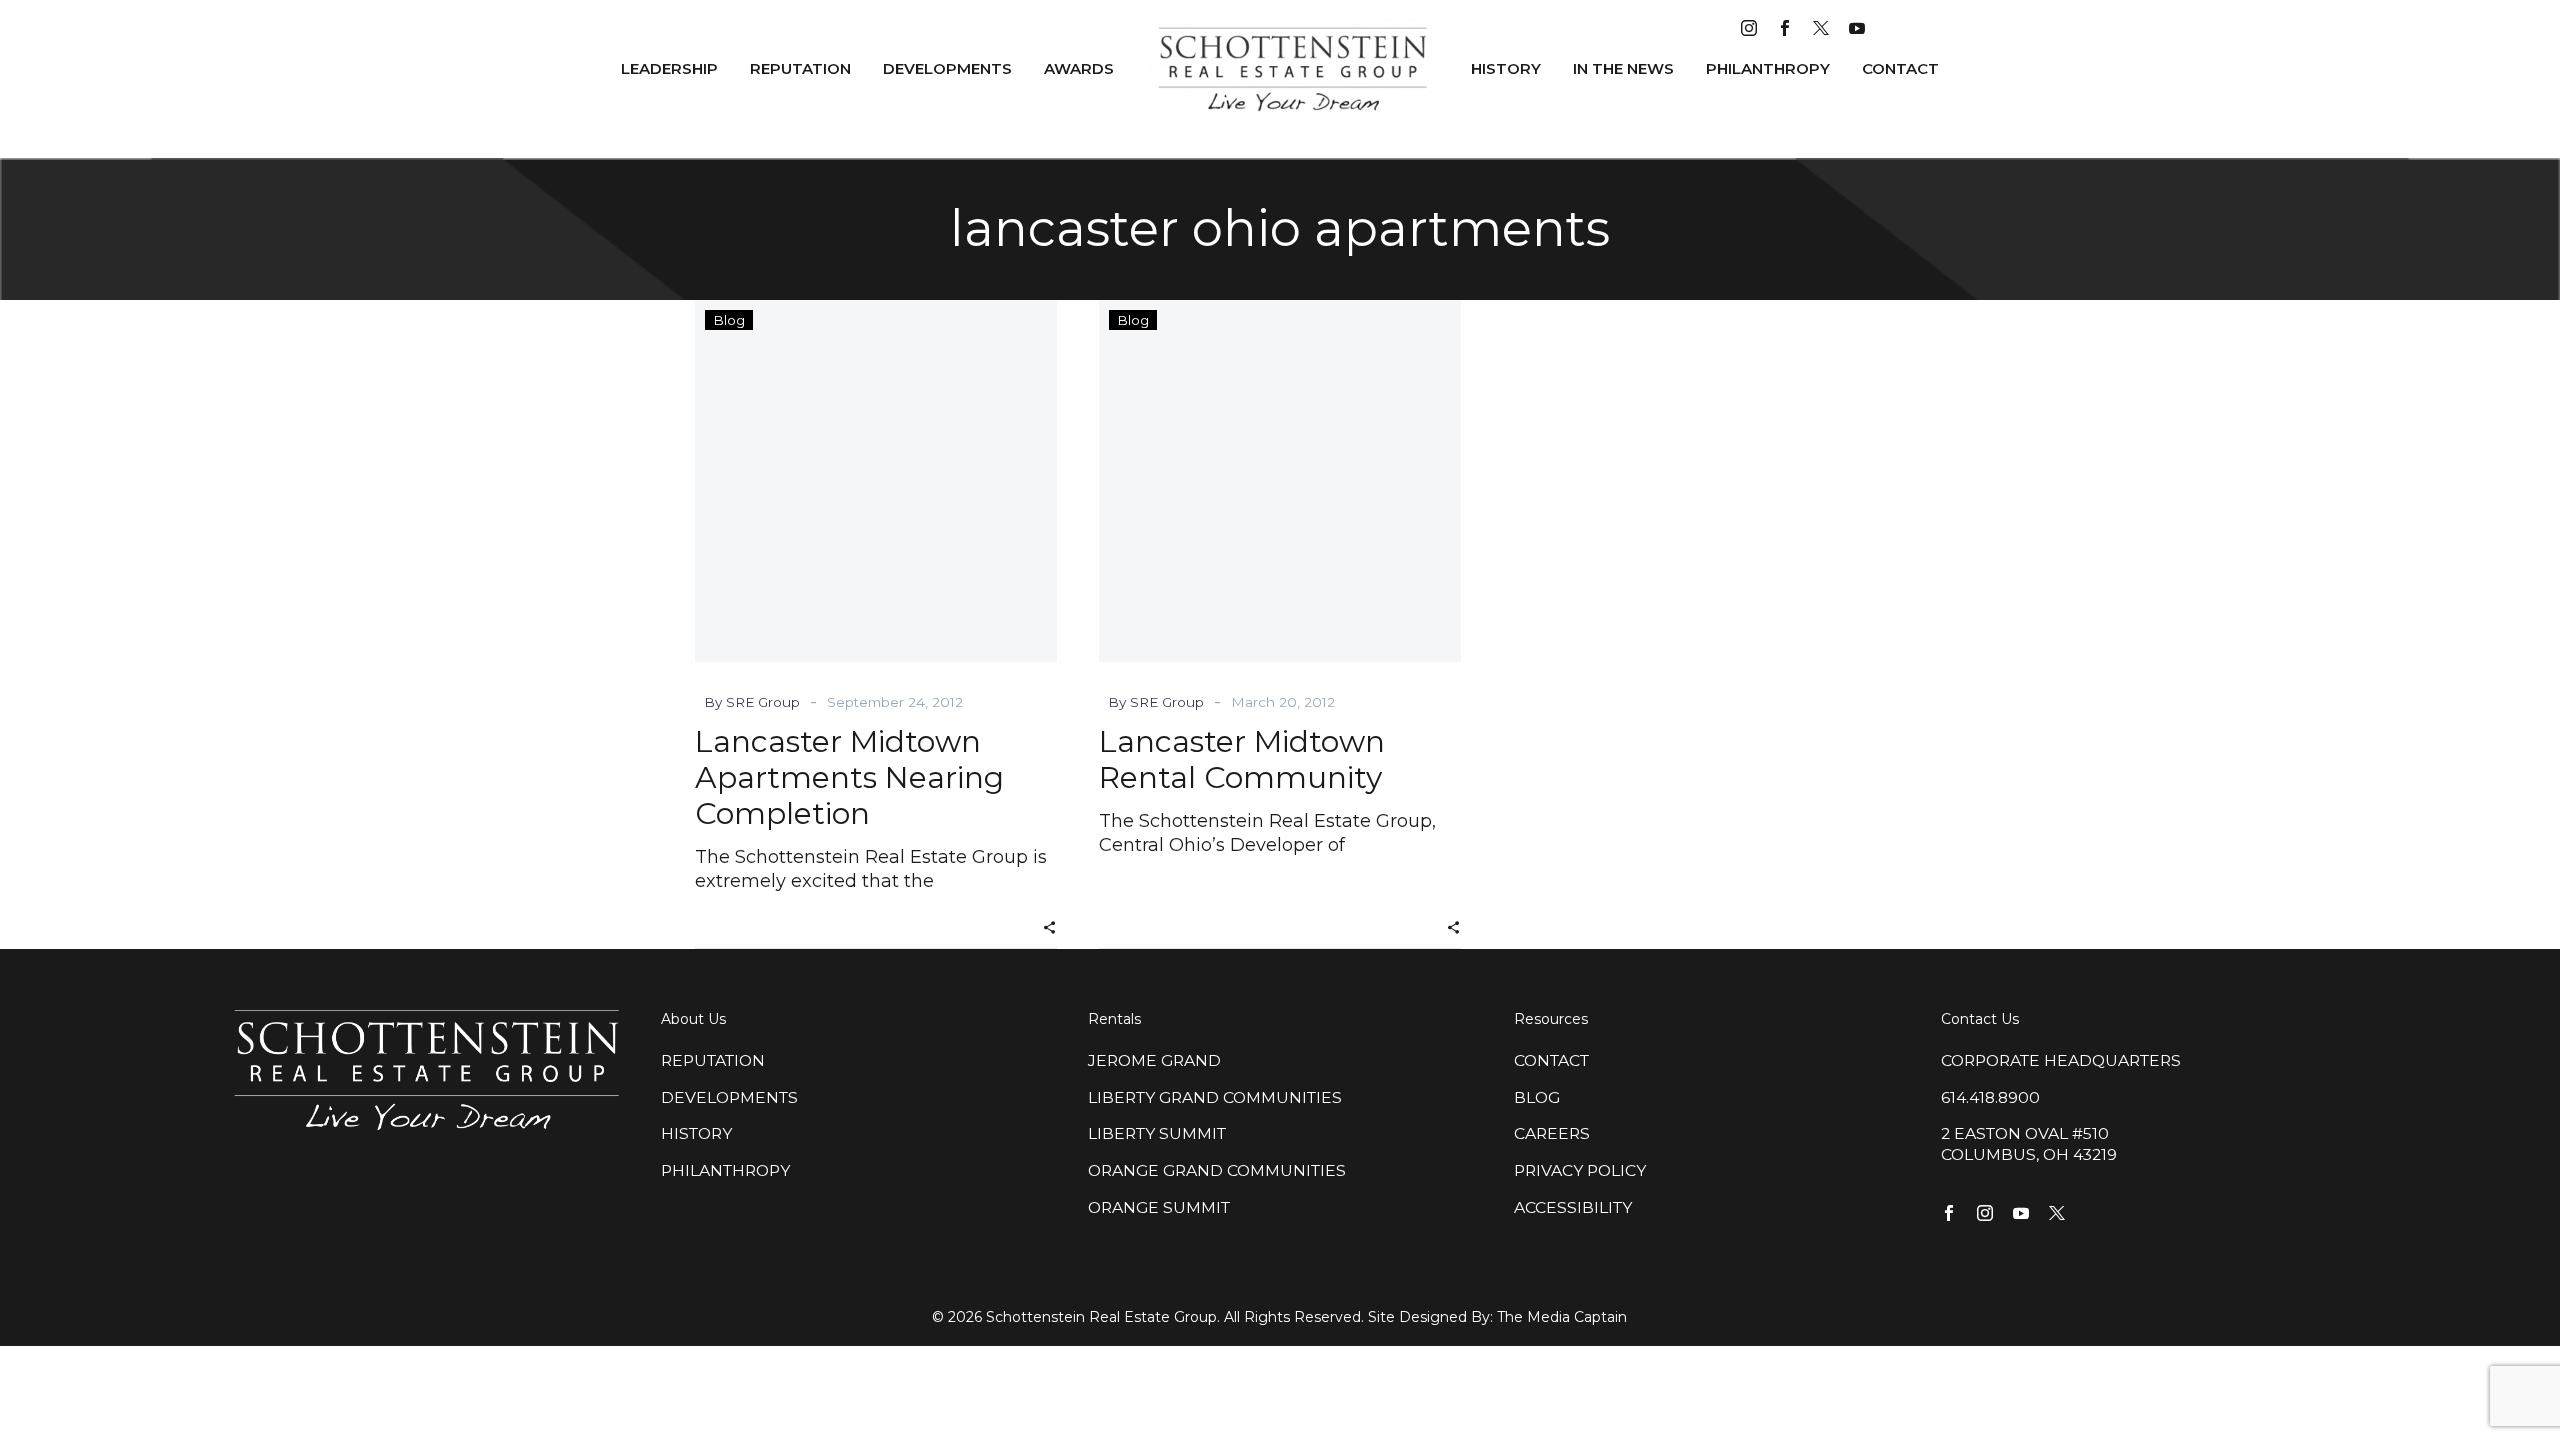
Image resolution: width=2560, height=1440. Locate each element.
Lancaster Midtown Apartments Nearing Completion (849, 777)
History (1506, 68)
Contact (1900, 68)
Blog (729, 320)
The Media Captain (1562, 1317)
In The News (1623, 68)
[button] (1049, 925)
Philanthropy (1768, 68)
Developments (947, 68)
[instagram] (1749, 28)
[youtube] (1857, 28)
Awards (1079, 68)
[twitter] (1821, 28)
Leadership (669, 68)
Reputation (800, 68)
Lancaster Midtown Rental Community (1242, 759)
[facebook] (1785, 28)
